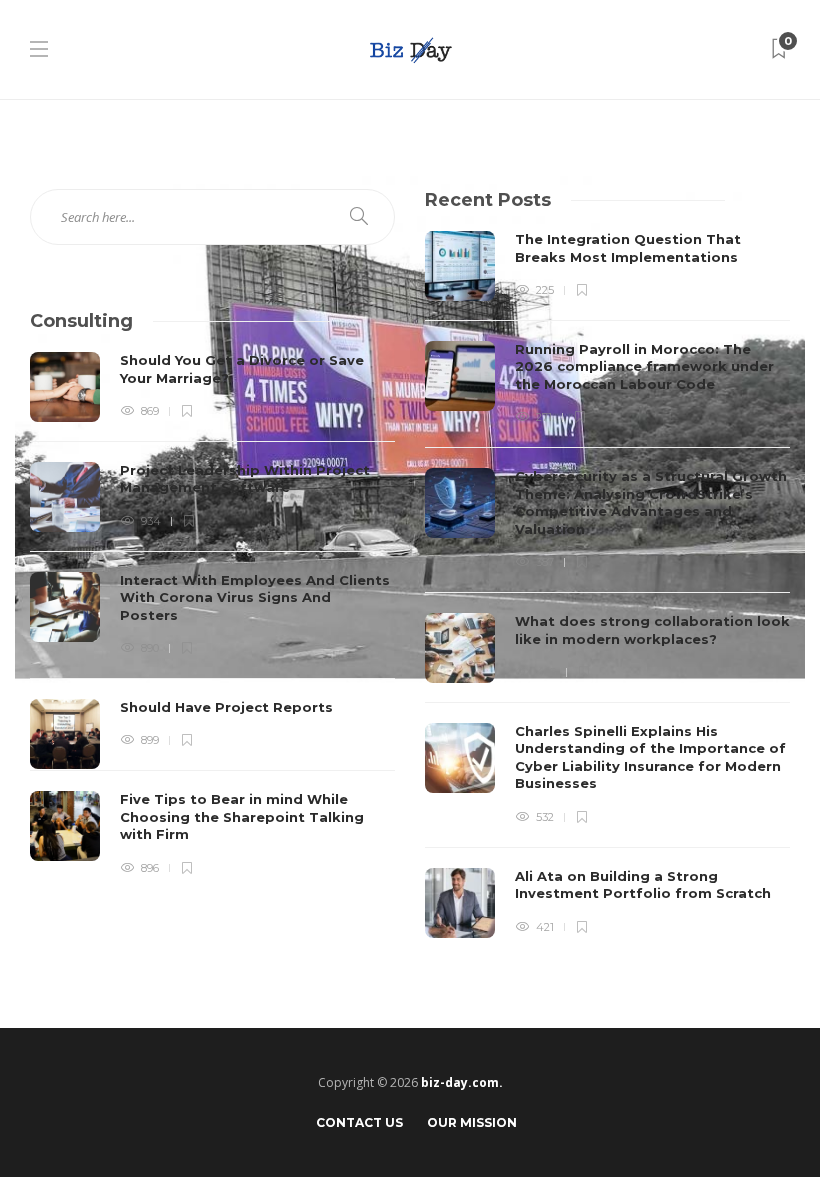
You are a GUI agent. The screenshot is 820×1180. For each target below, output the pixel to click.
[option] (607, 584)
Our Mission (472, 1122)
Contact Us (359, 1122)
